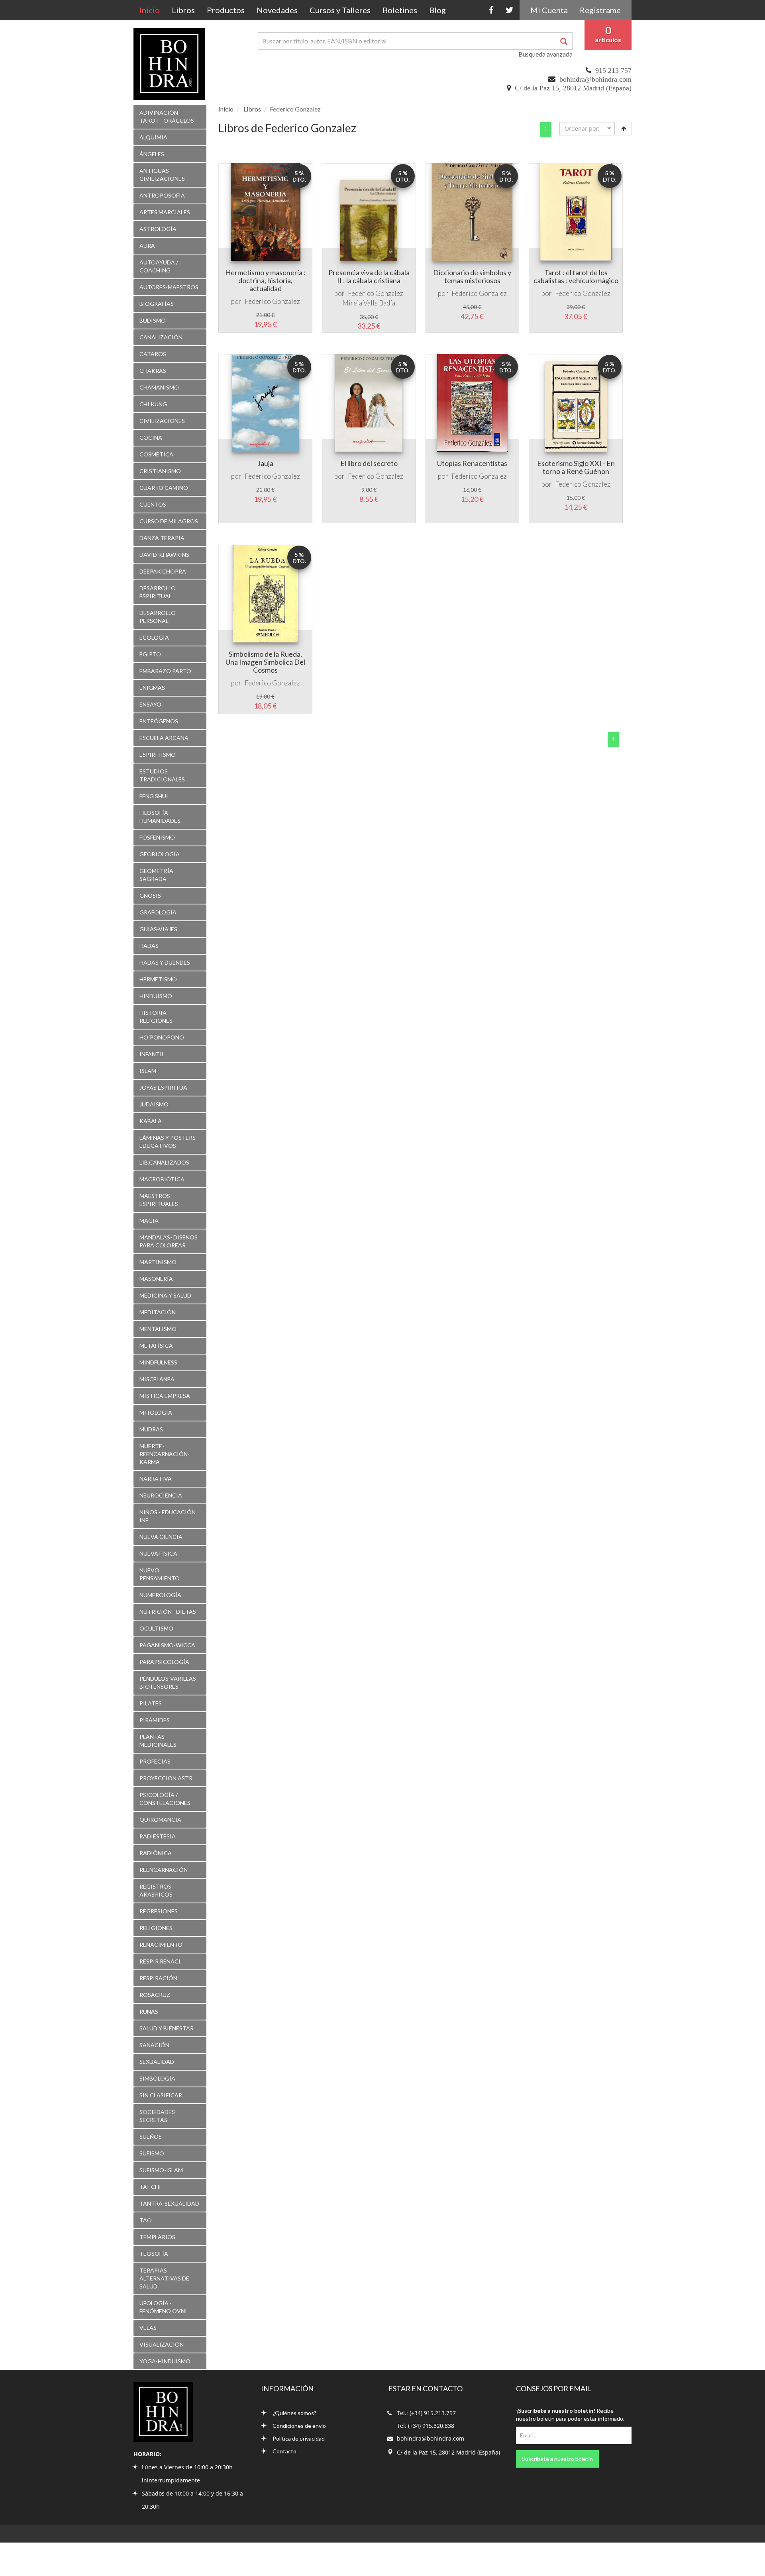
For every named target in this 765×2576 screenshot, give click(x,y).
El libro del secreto (369, 463)
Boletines (400, 10)
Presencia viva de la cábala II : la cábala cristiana (369, 276)
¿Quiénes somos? (294, 2413)
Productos (226, 10)
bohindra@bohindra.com (595, 79)
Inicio (153, 10)
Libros (183, 10)
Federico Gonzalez (272, 301)
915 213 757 (613, 70)
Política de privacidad (299, 2438)
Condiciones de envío (299, 2426)
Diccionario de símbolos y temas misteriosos (472, 276)
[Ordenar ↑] (624, 129)
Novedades (277, 10)
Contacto (284, 2451)
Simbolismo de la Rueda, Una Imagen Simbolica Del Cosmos (265, 662)
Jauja (265, 463)
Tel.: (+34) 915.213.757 (426, 2413)
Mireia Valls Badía (369, 303)
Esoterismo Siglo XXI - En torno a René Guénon (576, 467)
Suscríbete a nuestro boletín (557, 2459)
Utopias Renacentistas (472, 463)
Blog (437, 10)
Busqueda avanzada (545, 54)
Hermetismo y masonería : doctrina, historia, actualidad (265, 280)
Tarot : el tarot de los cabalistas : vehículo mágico (576, 276)
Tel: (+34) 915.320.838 (426, 2426)
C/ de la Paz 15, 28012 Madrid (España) (573, 88)
